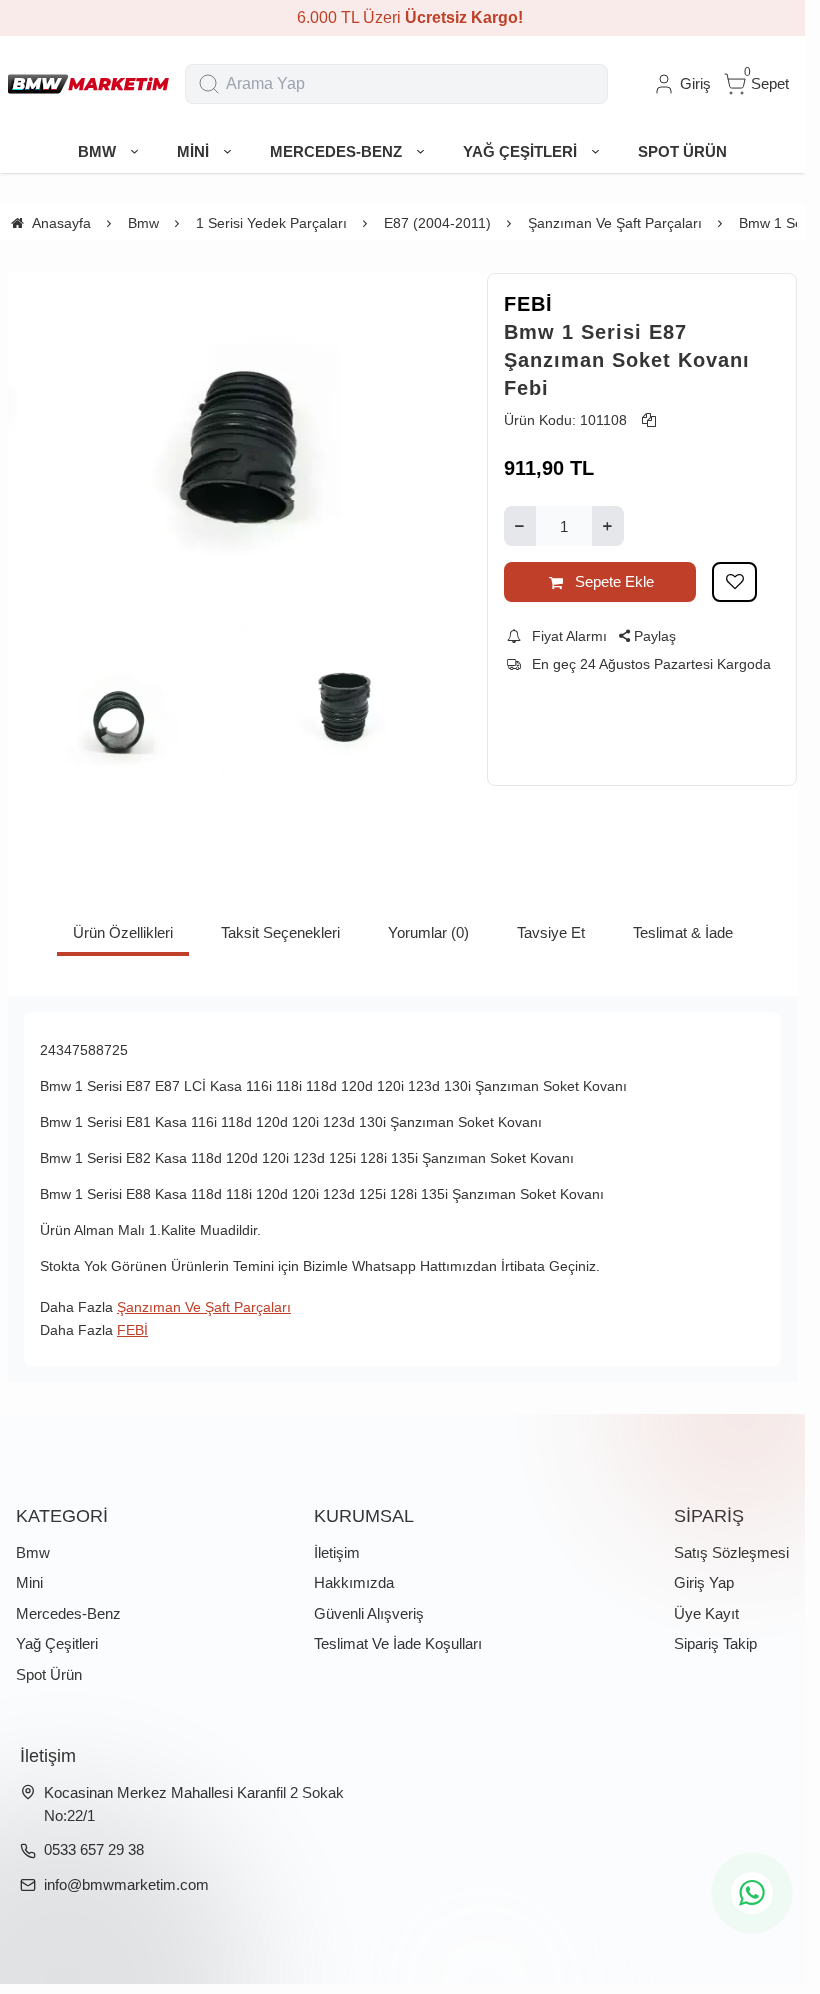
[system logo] (88, 84)
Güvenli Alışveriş (369, 1613)
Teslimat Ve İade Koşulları (398, 1643)
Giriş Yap (704, 1582)
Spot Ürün (49, 1674)
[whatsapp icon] (752, 1893)
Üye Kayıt (706, 1613)
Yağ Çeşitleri (57, 1643)
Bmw (33, 1552)
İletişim (337, 1552)
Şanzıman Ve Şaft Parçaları (204, 1307)
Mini (29, 1582)
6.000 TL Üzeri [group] (403, 17)
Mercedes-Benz (68, 1613)
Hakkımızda (354, 1582)
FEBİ (528, 304)
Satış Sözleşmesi (731, 1552)
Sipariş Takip (715, 1643)
